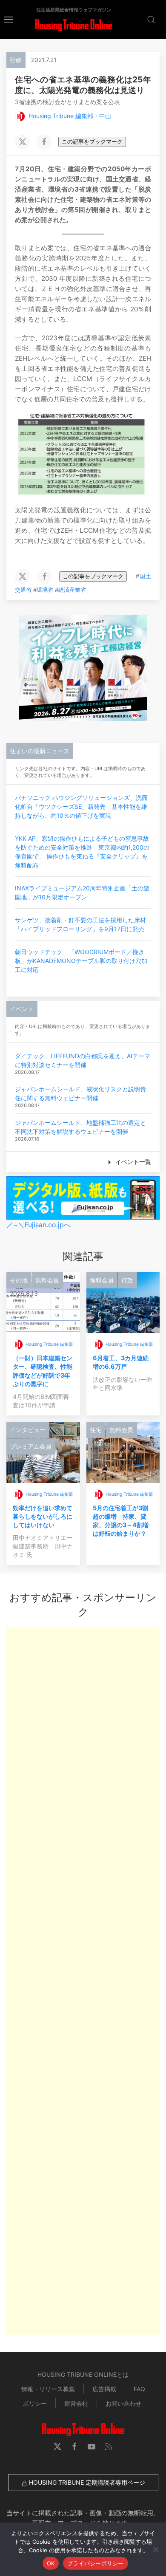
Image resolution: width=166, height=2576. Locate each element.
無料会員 (47, 1280)
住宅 (96, 1430)
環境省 (45, 590)
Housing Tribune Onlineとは (83, 2374)
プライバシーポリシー (96, 2563)
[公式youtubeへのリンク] (92, 2446)
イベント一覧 (132, 1162)
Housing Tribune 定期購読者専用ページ (86, 2482)
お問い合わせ (123, 2403)
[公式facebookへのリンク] (74, 2446)
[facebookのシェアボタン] (44, 142)
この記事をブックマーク (92, 142)
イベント (22, 1009)
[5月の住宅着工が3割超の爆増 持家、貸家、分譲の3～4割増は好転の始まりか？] (123, 1452)
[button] (9, 19)
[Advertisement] (83, 1981)
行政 (16, 60)
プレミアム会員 (31, 1446)
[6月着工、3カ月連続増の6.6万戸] (123, 1302)
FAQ (139, 2389)
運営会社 (76, 2403)
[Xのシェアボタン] (23, 142)
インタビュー (28, 1430)
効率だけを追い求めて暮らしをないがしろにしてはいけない (43, 1516)
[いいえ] (155, 2549)
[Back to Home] (73, 25)
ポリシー (35, 2403)
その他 (19, 1280)
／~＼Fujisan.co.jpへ (39, 1225)
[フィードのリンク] (109, 2446)
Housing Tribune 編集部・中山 (70, 116)
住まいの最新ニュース (40, 751)
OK (51, 2563)
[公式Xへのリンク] (57, 2446)
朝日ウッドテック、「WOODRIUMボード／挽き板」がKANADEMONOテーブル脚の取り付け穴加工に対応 (81, 961)
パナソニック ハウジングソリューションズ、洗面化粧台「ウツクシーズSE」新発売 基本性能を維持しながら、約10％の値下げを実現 (81, 806)
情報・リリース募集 (48, 2389)
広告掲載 (104, 2389)
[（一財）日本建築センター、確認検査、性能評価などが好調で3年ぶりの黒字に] (43, 1302)
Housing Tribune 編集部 (49, 1344)
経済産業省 (72, 590)
